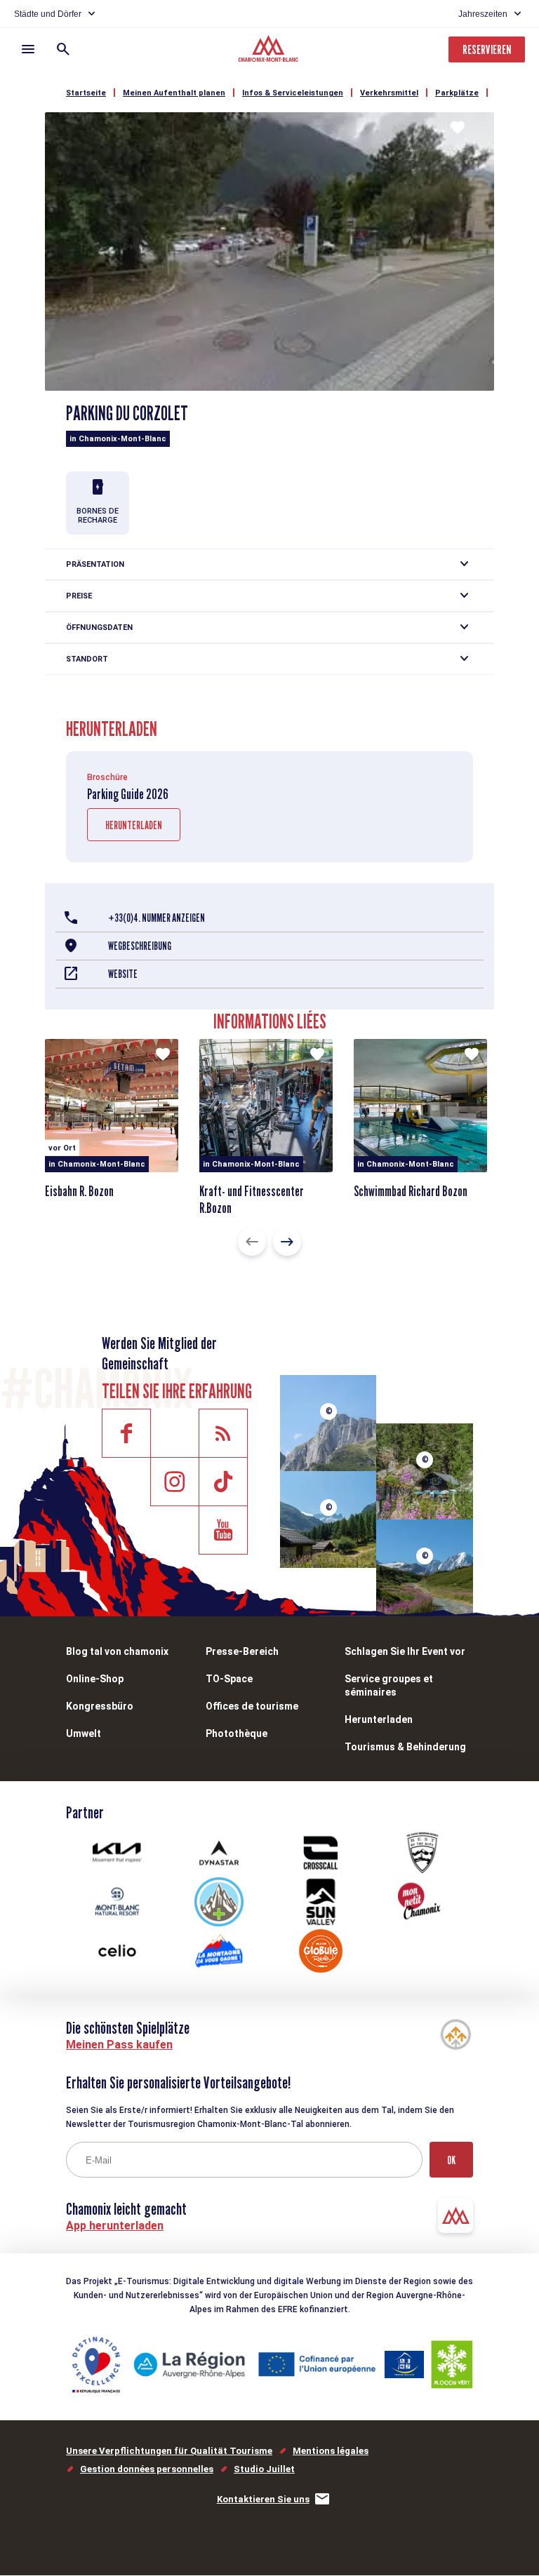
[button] (252, 1242)
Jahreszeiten (483, 14)
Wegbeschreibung (140, 946)
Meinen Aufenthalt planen (174, 93)
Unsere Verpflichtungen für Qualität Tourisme (169, 2451)
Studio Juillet (264, 2469)
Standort (87, 659)
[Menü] (28, 49)
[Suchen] (63, 49)
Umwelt (84, 1733)
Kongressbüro (100, 1706)
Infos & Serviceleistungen (293, 93)
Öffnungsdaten (99, 628)
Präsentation (95, 564)
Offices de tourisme (252, 1706)
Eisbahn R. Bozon (79, 1191)
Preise (79, 596)
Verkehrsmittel (389, 93)
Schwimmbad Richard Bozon (411, 1191)
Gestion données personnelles (147, 2469)
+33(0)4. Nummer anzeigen (157, 918)
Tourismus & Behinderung (405, 1747)
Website (123, 974)
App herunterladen (115, 2226)
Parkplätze (457, 93)
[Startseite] (270, 51)
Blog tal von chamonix (117, 1651)
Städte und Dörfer (48, 14)
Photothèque (237, 1733)
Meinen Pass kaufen (119, 2045)
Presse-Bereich (242, 1651)
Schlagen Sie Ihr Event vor (405, 1651)
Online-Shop (95, 1679)
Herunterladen (134, 825)
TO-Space (229, 1679)
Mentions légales (331, 2451)
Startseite (86, 93)
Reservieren (487, 49)
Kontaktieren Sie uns (263, 2499)
